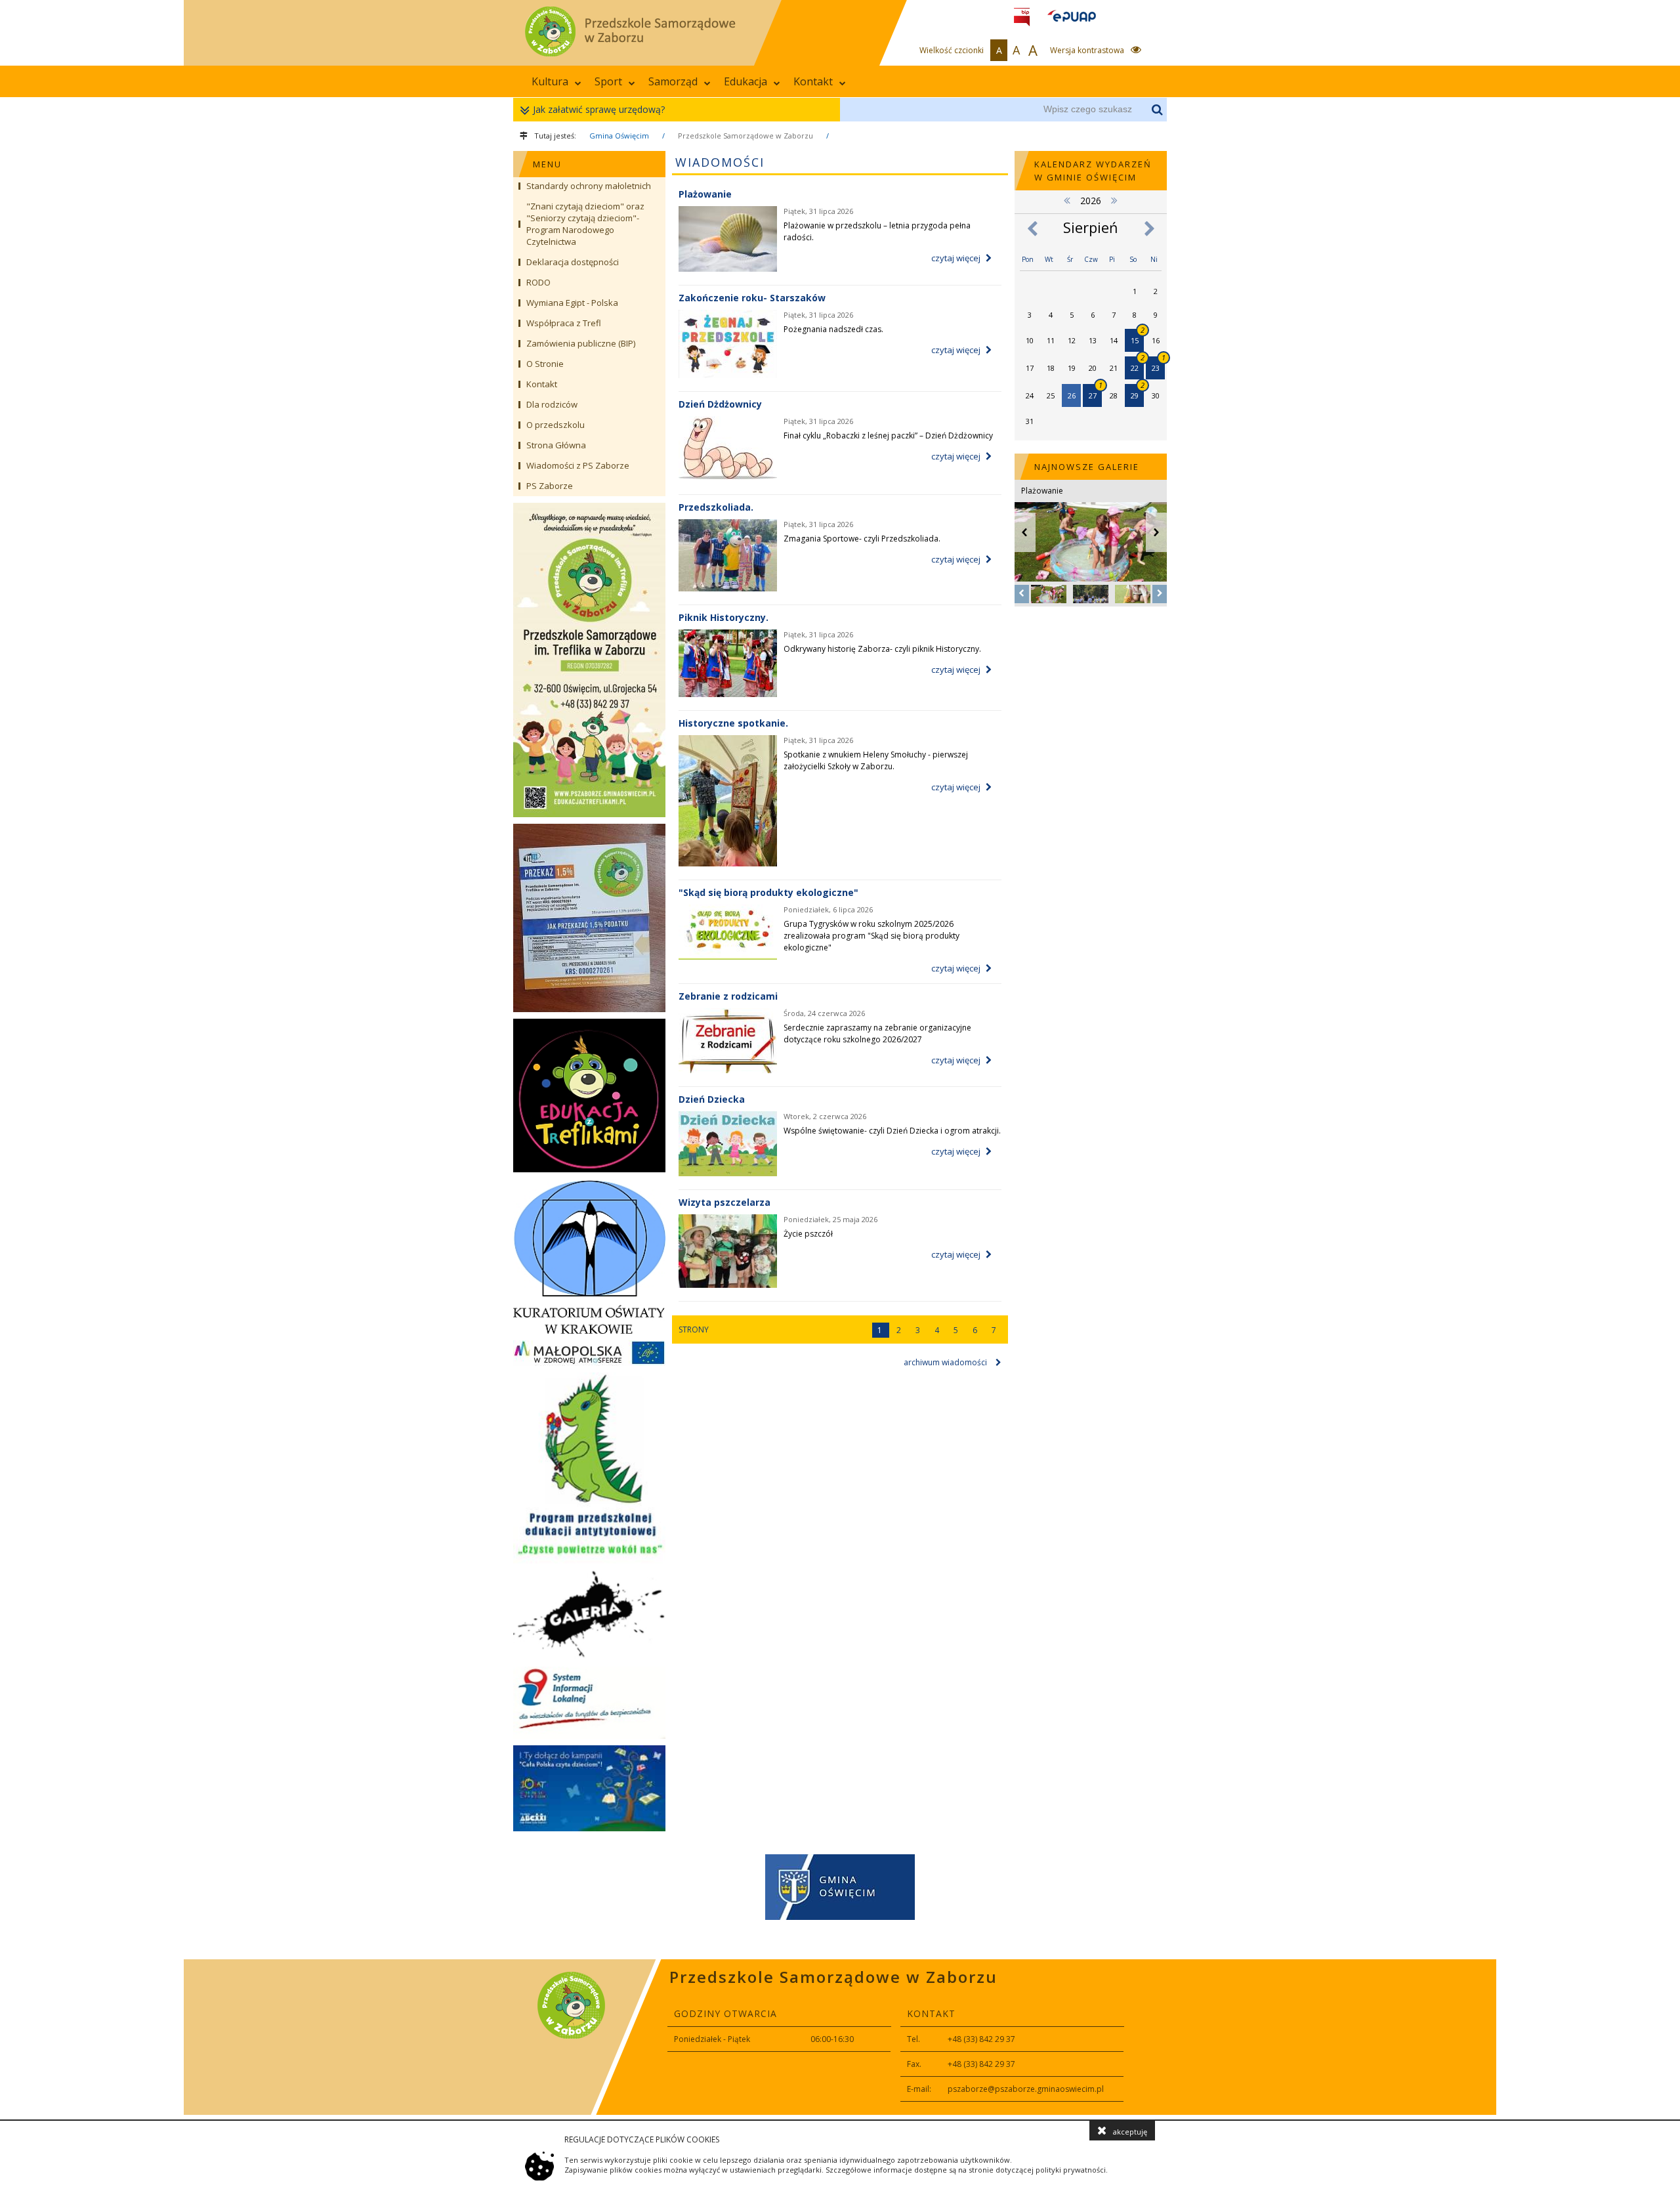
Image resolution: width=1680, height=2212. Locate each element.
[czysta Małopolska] (589, 1353)
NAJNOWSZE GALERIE (1087, 467)
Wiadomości (720, 162)
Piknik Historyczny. (724, 617)
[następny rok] (1114, 200)
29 (1137, 392)
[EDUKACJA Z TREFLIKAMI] (589, 1095)
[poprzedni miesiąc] (1032, 229)
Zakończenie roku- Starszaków (752, 298)
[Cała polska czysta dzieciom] (589, 1788)
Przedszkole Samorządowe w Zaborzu (745, 136)
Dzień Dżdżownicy (720, 404)
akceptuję (1130, 2132)
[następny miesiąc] (1149, 229)
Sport (608, 81)
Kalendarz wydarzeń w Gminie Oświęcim (1093, 171)
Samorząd (673, 81)
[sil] (589, 1703)
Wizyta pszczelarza (724, 1202)
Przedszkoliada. (716, 507)
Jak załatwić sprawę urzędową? (599, 109)
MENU (547, 164)
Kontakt (813, 81)
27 (1095, 392)
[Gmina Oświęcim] (840, 1889)
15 (1137, 337)
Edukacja (745, 81)
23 (1158, 365)
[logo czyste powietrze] (589, 1468)
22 (1137, 365)
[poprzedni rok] (1067, 200)
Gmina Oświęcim (619, 136)
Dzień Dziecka (712, 1099)
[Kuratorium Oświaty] (589, 1256)
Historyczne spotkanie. (733, 723)
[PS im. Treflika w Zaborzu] (589, 660)
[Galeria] (589, 1615)
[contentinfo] (840, 2037)
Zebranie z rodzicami (728, 996)
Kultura (550, 81)
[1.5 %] (589, 918)
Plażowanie (705, 194)
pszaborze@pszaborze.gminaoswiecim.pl (1026, 2089)
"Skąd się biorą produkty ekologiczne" (768, 892)
